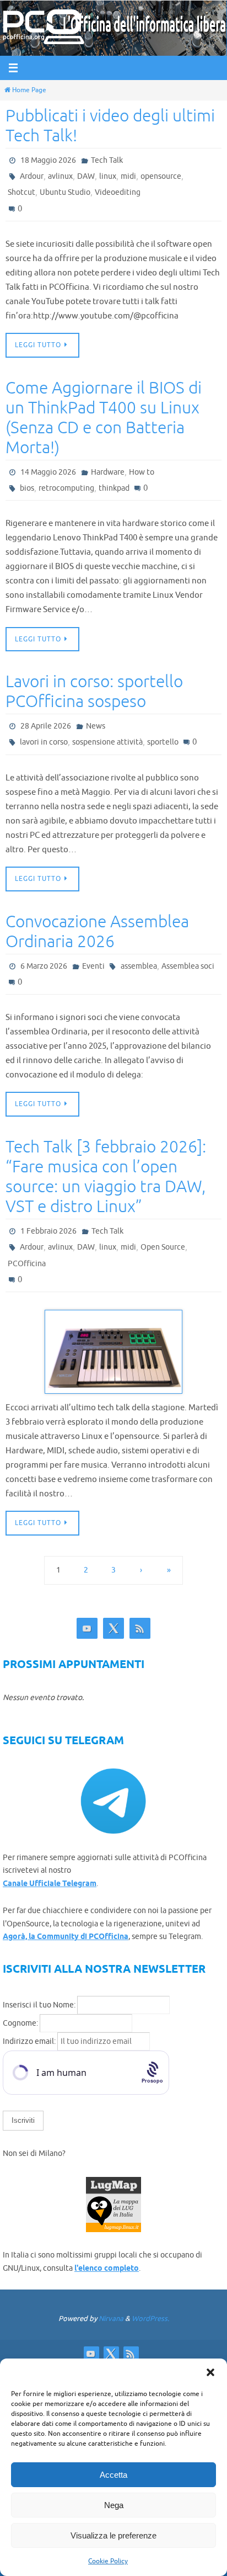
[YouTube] (87, 1624)
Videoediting (118, 192)
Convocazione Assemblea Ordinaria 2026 (97, 930)
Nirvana (111, 2314)
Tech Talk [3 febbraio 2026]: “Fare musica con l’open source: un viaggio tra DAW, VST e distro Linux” (106, 1174)
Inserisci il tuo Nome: (39, 2001)
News (96, 724)
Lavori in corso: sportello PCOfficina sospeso (94, 690)
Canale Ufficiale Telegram (50, 1880)
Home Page (29, 90)
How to (142, 471)
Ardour (32, 176)
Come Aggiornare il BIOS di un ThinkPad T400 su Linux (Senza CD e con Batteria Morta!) (104, 417)
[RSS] (140, 1624)
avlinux (60, 176)
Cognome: (20, 2019)
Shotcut (21, 192)
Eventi (93, 964)
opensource (161, 176)
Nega (114, 2505)
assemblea (139, 964)
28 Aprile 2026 (46, 724)
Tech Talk (107, 160)
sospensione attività (107, 740)
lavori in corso (44, 740)
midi (128, 176)
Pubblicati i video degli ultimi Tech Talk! (110, 126)
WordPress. (150, 2314)
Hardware (108, 471)
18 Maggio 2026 (48, 160)
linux (108, 176)
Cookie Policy (108, 2561)
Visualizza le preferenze (113, 2535)
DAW (86, 176)
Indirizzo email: (30, 2038)
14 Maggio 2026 (48, 471)
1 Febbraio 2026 (48, 1228)
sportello (163, 740)
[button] (210, 2372)
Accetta (113, 2475)
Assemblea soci (188, 964)
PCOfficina (27, 1260)
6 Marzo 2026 (44, 964)
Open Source (163, 1244)
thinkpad (114, 487)
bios (27, 487)
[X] (113, 1624)
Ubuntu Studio (65, 192)
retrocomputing (66, 487)
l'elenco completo (107, 2265)
